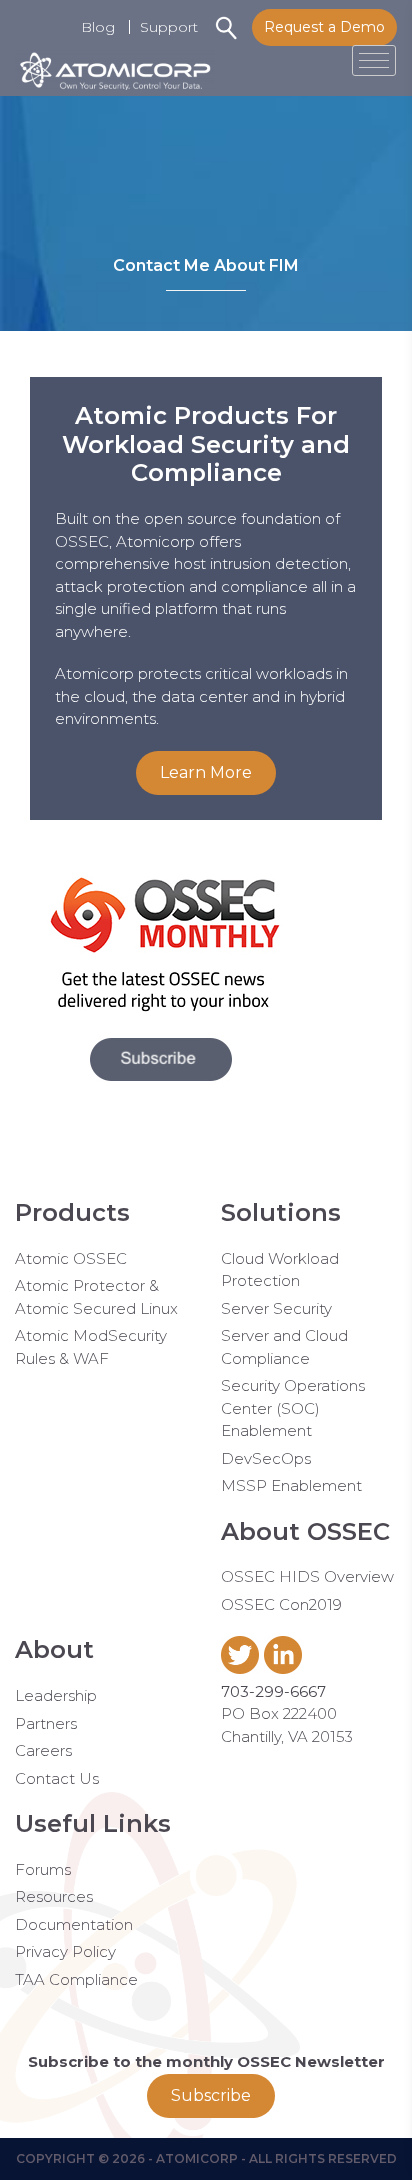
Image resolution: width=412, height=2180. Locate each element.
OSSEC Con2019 (281, 1604)
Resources (54, 1896)
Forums (43, 1869)
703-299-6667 (273, 1691)
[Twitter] (242, 1668)
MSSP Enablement (291, 1485)
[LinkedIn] (285, 1668)
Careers (43, 1750)
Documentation (74, 1924)
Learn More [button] (206, 772)
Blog (98, 27)
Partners (46, 1723)
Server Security (276, 1308)
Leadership (56, 1695)
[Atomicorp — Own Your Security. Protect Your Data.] (115, 60)
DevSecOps (266, 1458)
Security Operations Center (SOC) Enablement (293, 1408)
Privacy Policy (65, 1951)
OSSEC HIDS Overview (307, 1576)
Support (169, 27)
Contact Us (57, 1778)
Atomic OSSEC (71, 1258)
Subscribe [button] (211, 2095)
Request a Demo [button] (324, 27)
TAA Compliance (76, 1979)
